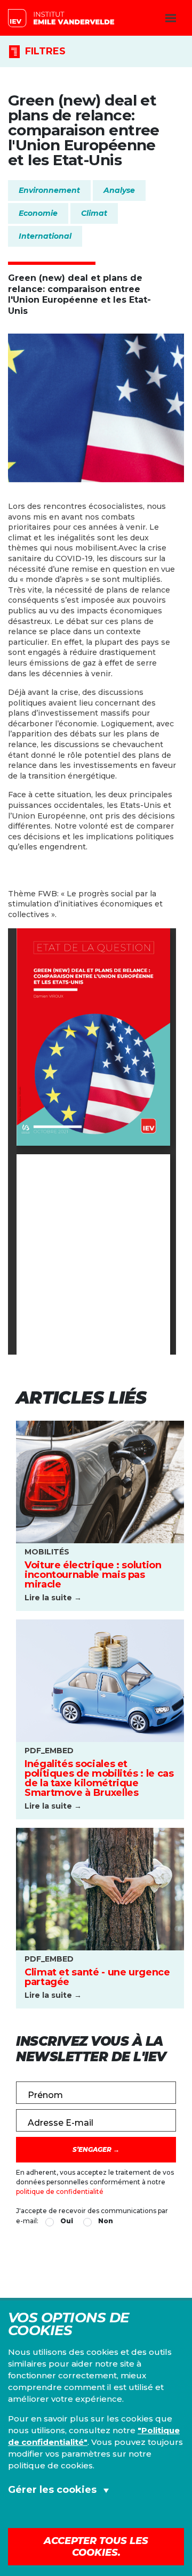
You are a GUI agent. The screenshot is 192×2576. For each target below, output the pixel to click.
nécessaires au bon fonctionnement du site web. (98, 2526)
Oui (67, 2221)
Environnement (49, 190)
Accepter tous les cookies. (96, 2547)
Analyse (119, 190)
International (45, 236)
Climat (94, 213)
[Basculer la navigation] (171, 18)
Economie (38, 213)
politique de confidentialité (60, 2192)
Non (106, 2221)
